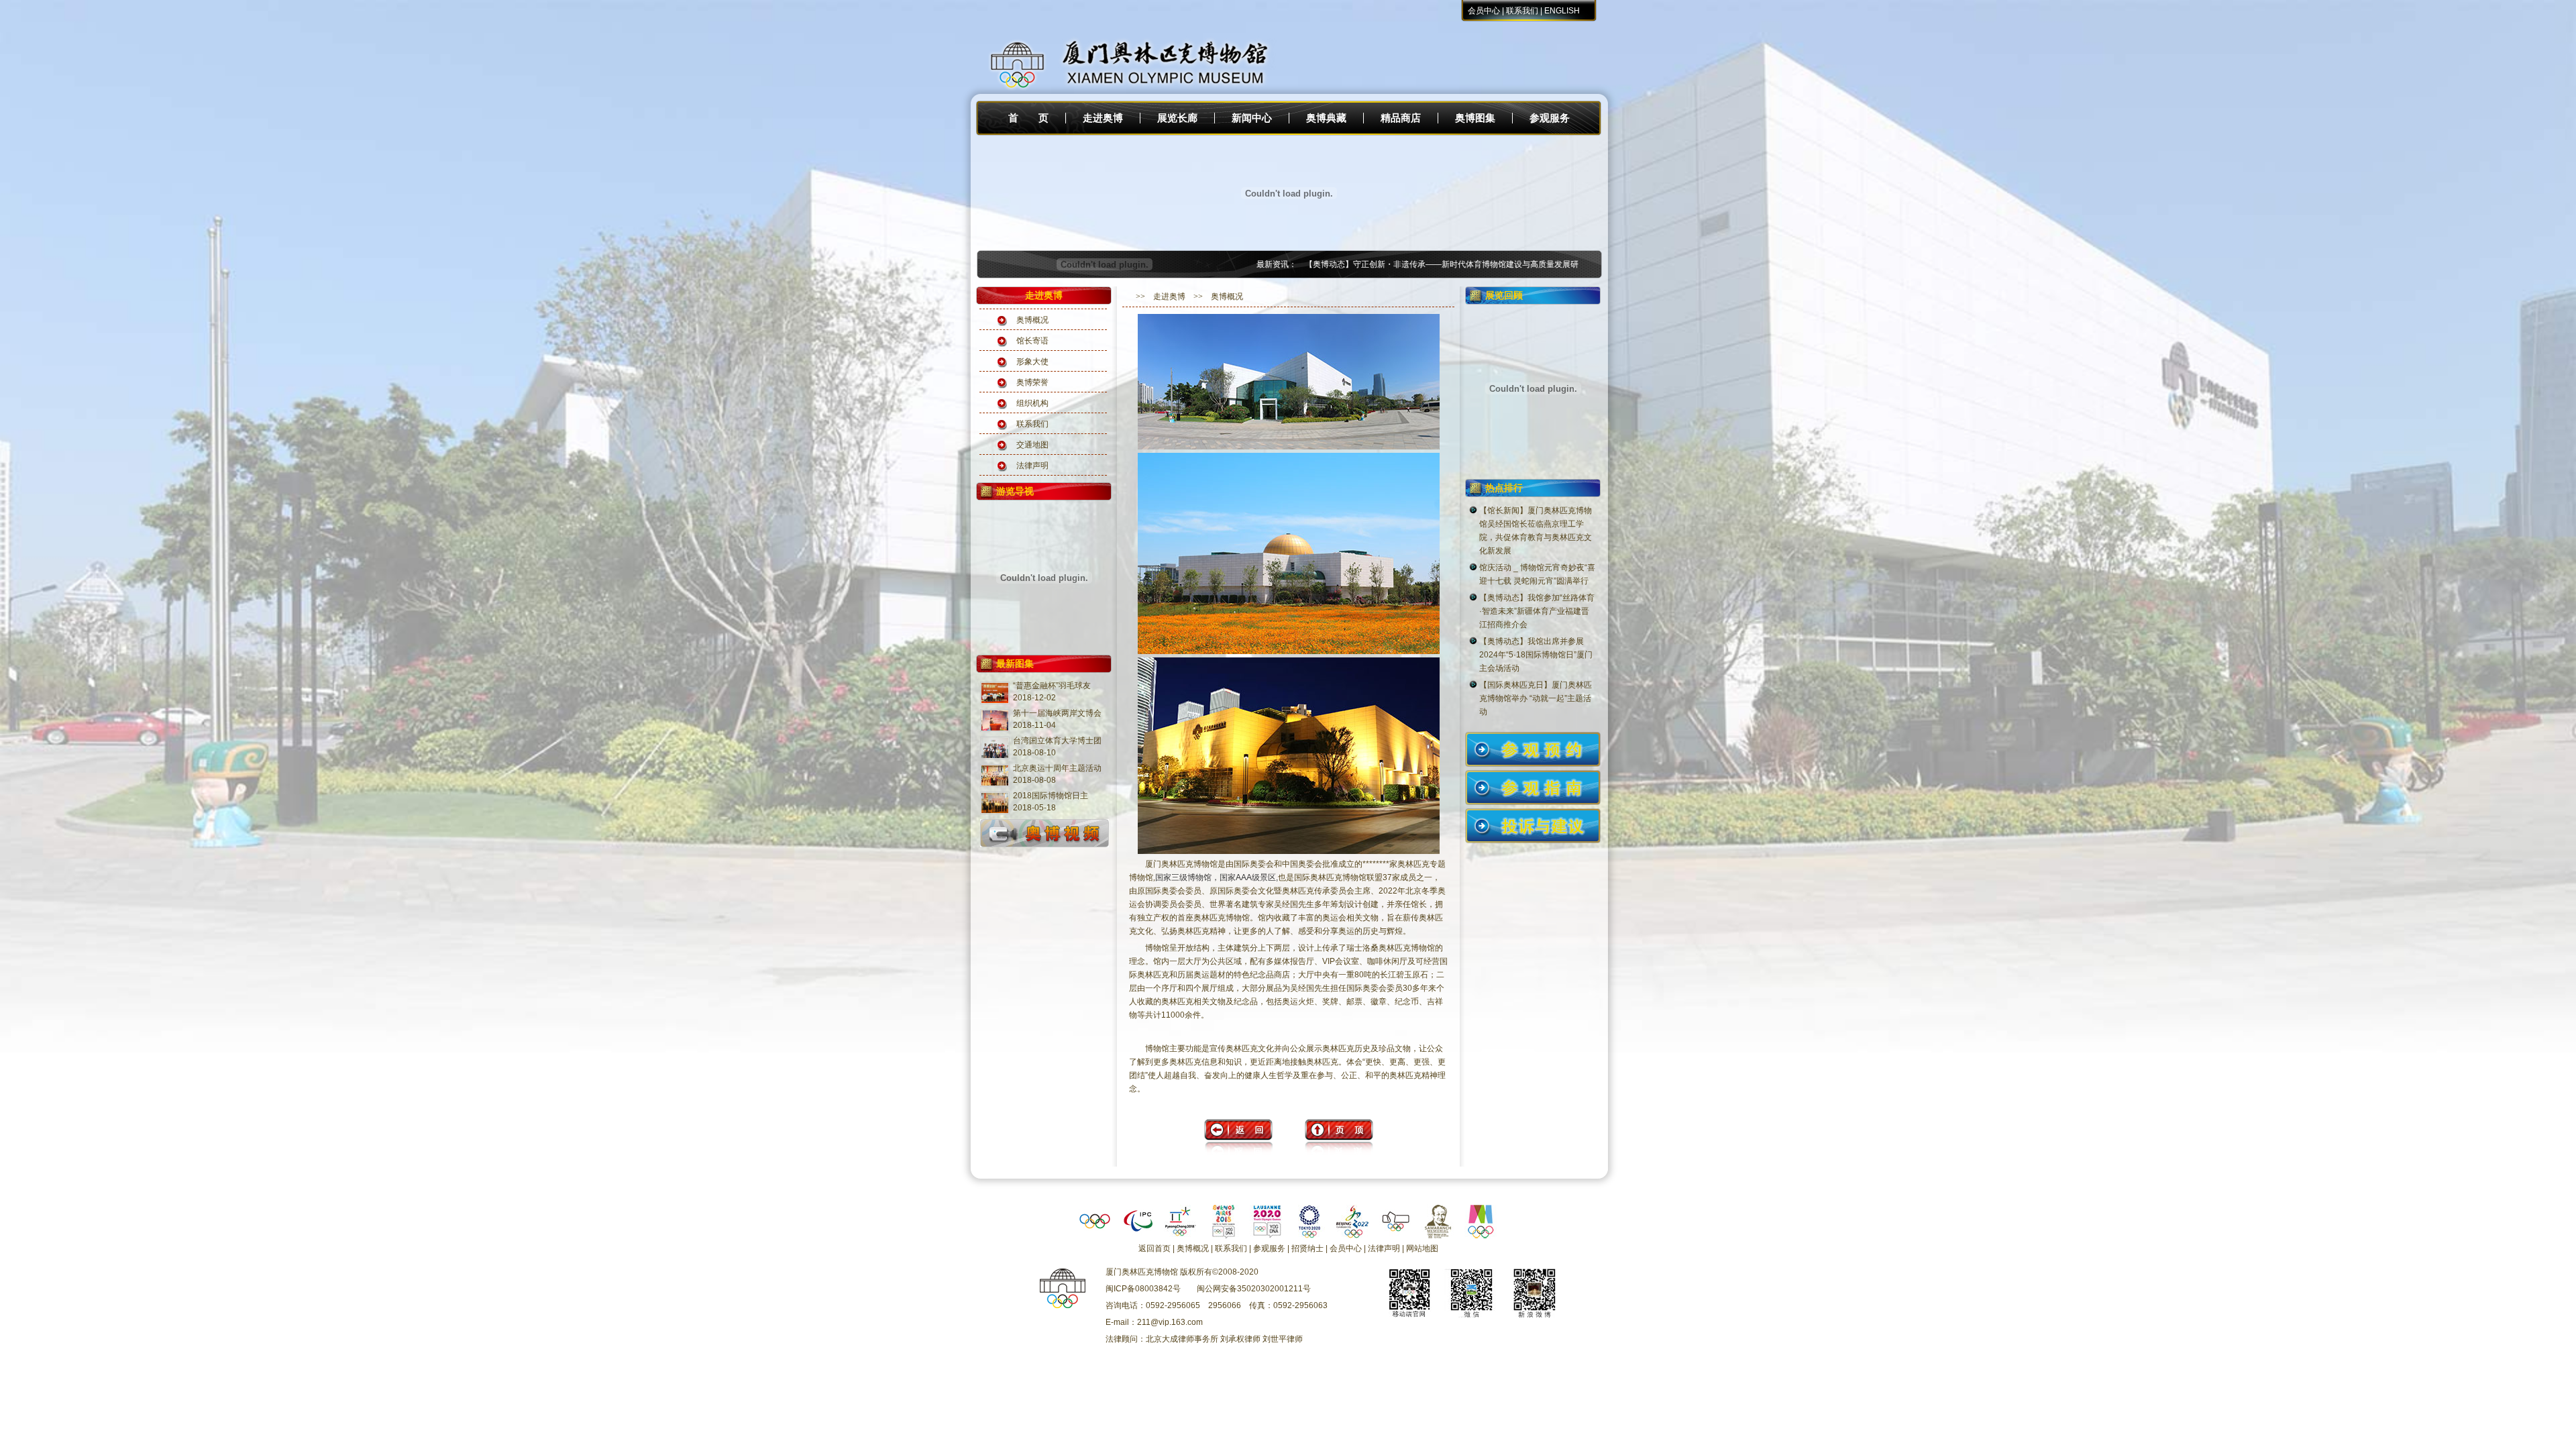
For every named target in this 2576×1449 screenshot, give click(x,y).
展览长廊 (1177, 118)
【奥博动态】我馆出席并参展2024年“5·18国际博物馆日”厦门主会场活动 (1536, 655)
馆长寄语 (1032, 341)
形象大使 (1032, 362)
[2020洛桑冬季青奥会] (1267, 1236)
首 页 (1028, 118)
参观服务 (1550, 118)
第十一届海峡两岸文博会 (1057, 713)
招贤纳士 (1307, 1248)
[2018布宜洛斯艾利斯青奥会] (1224, 1236)
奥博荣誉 (1032, 382)
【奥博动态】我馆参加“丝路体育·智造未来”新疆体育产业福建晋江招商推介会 (1537, 611)
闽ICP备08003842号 (1143, 1289)
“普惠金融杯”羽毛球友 (1052, 686)
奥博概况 (1032, 320)
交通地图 (1032, 445)
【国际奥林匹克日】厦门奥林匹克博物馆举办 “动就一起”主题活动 (1536, 698)
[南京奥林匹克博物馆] (1481, 1236)
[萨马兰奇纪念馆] (1438, 1236)
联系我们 (1522, 11)
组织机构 (1032, 403)
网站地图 (1422, 1248)
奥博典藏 (1326, 118)
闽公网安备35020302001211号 (1254, 1289)
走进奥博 (1103, 118)
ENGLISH (1562, 11)
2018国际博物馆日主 (1051, 796)
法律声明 (1032, 466)
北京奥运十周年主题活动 (1057, 768)
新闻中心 (1252, 118)
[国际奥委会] (1095, 1236)
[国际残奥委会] (1138, 1236)
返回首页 (1155, 1248)
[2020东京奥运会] (1309, 1236)
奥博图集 (1475, 118)
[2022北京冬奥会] (1352, 1236)
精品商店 (1401, 118)
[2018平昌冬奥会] (1181, 1236)
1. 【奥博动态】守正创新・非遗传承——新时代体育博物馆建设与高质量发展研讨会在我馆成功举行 (1395, 264)
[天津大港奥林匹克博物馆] (1395, 1236)
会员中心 (1484, 11)
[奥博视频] (1044, 847)
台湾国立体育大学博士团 (1057, 741)
